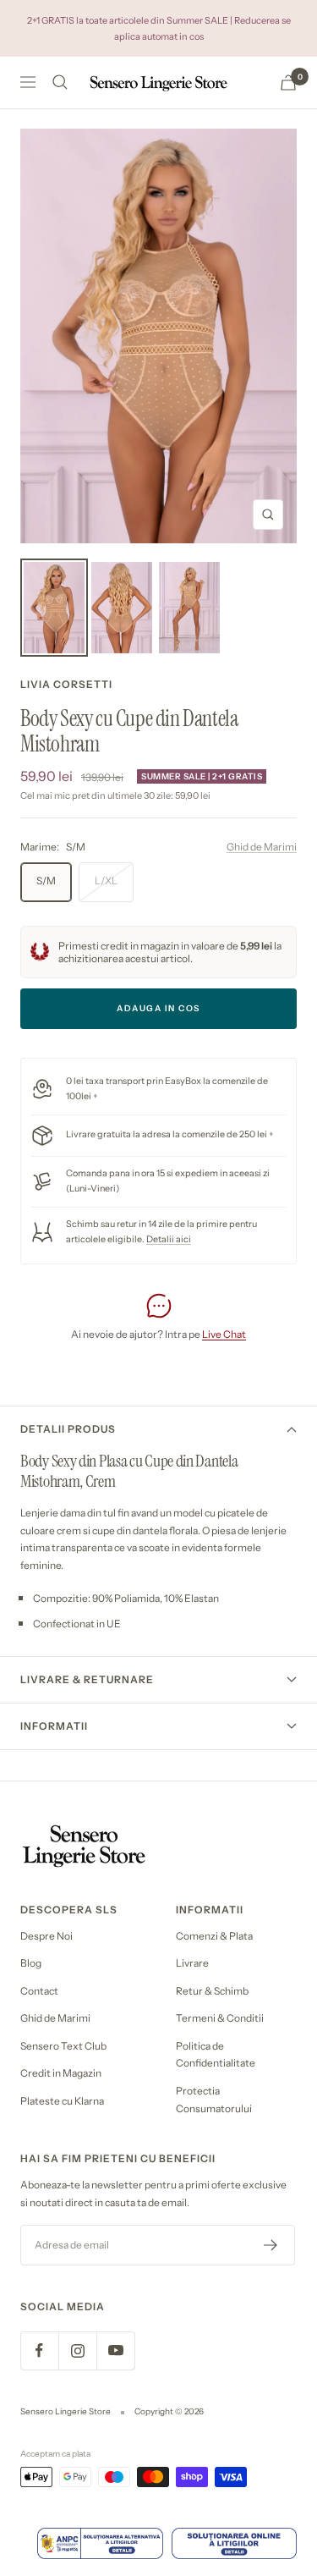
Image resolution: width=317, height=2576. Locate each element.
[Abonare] (271, 2245)
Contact (39, 1991)
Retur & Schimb (212, 1991)
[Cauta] (60, 82)
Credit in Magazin (61, 2073)
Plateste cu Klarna (62, 2101)
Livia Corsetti (66, 684)
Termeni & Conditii (220, 2018)
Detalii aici (169, 1239)
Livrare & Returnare (87, 1679)
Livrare (192, 1963)
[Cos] (288, 83)
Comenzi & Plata (214, 1936)
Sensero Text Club (63, 2046)
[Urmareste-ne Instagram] (77, 2350)
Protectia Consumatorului (214, 2100)
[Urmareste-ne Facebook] (39, 2350)
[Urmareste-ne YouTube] (115, 2350)
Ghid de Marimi (262, 847)
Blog (31, 1963)
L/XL (106, 881)
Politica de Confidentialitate (216, 2055)
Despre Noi (46, 1936)
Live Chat (224, 1334)
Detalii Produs (68, 1429)
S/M (46, 881)
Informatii (54, 1726)
